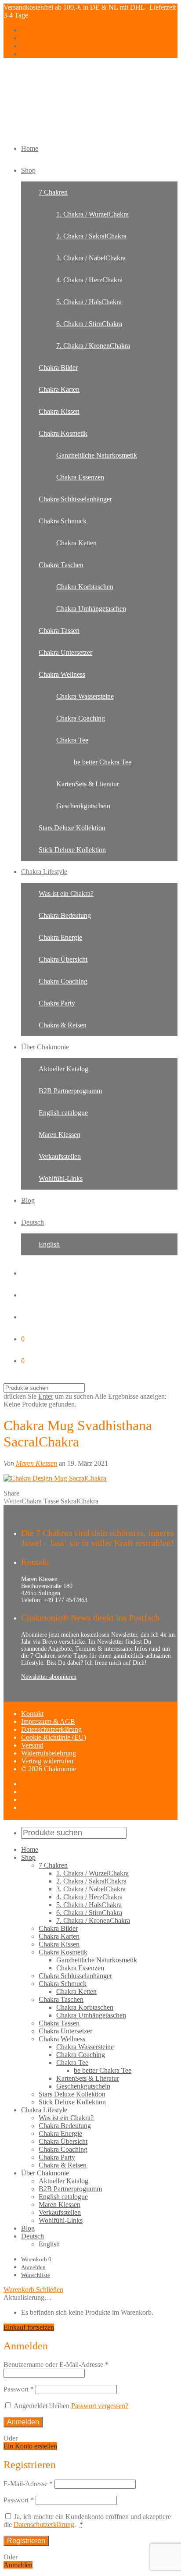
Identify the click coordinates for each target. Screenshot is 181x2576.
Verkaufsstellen (60, 1157)
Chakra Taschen (61, 565)
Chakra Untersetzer (65, 652)
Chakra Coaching (81, 718)
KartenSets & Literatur (88, 784)
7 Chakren (53, 192)
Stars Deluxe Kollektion (72, 828)
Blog (28, 1200)
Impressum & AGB (48, 1721)
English (49, 1244)
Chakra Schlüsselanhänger (75, 499)
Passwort (19, 2389)
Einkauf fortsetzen (29, 2327)
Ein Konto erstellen (30, 2446)
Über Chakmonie (45, 1047)
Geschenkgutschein (83, 806)
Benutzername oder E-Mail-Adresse (56, 2365)
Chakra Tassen (59, 631)
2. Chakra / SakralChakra (91, 236)
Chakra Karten (59, 389)
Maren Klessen (60, 1135)
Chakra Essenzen (80, 477)
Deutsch (33, 1222)
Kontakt (32, 1714)
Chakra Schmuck (63, 521)
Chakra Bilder (58, 368)
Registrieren (26, 2541)
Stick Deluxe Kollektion (72, 850)
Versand (32, 1745)
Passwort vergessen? (100, 2406)
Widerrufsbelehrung (49, 1753)
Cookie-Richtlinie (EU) (54, 1737)
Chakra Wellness (62, 674)
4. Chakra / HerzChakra (89, 280)
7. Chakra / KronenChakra (93, 346)
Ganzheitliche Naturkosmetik (97, 455)
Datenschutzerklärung (51, 1729)
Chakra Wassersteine (85, 696)
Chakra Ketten (76, 543)
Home (30, 148)
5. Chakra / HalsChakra (89, 302)
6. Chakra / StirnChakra (89, 324)
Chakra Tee (72, 740)
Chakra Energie (60, 937)
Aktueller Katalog (63, 1069)
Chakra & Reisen (63, 1025)
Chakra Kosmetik (63, 433)
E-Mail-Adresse (28, 2484)
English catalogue (63, 1113)
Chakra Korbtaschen (85, 587)
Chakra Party (57, 1003)
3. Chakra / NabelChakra (91, 258)
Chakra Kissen (59, 411)
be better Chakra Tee (103, 762)
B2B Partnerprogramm (70, 1091)
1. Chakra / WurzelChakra (92, 214)
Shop (28, 170)
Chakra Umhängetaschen (91, 609)
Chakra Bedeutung (65, 915)
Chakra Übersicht (63, 959)
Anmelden (33, 2267)
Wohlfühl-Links (61, 1178)
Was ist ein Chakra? (66, 894)
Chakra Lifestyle (44, 872)
